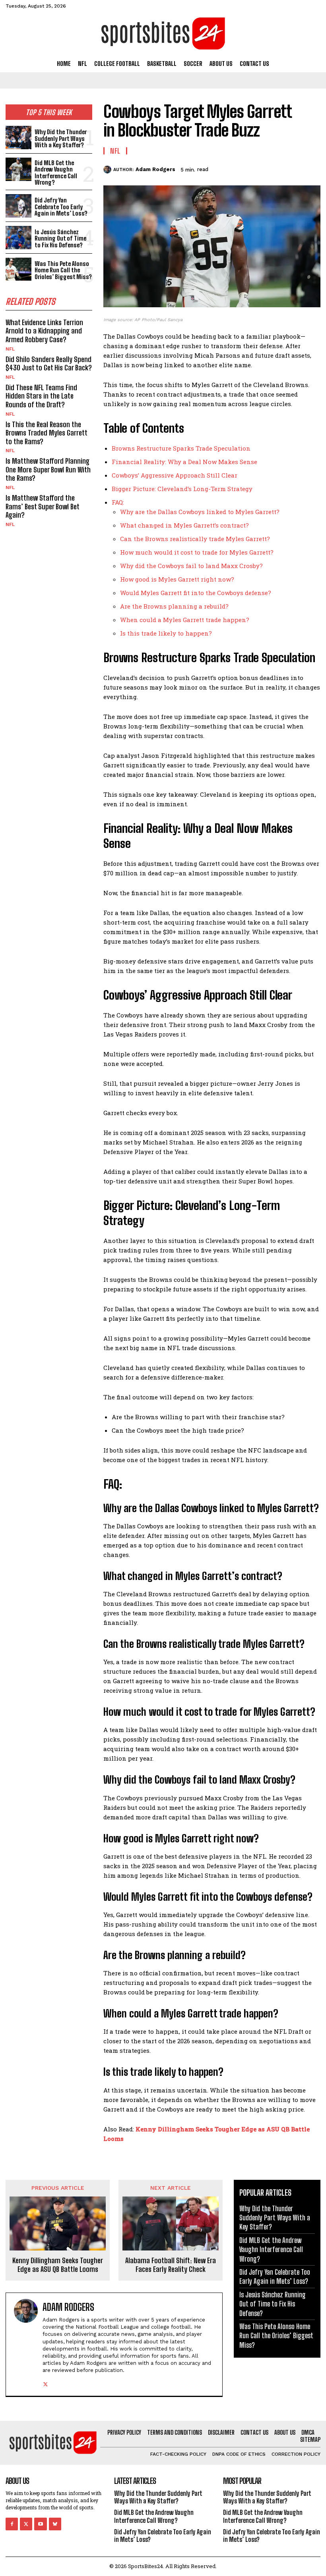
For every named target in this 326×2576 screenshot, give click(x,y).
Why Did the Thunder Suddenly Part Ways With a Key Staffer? (61, 138)
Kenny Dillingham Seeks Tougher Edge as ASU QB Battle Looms (58, 2265)
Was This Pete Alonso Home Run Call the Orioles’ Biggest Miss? (63, 270)
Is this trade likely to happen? (166, 633)
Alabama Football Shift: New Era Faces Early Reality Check (171, 2265)
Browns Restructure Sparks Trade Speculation (181, 448)
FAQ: (118, 502)
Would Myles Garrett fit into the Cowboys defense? (196, 593)
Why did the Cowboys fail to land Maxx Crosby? (191, 566)
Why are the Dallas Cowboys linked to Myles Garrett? (200, 512)
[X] (257, 168)
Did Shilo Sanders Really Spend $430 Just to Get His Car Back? (49, 364)
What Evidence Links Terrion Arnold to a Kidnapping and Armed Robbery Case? (44, 331)
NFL (10, 349)
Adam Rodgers (155, 169)
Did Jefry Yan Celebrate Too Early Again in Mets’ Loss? (61, 207)
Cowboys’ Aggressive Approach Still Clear (175, 475)
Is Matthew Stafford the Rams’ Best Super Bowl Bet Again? (43, 506)
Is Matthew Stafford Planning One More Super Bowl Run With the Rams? (48, 469)
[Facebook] (239, 168)
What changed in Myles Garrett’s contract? (184, 525)
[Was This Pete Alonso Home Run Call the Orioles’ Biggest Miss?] (18, 269)
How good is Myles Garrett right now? (177, 579)
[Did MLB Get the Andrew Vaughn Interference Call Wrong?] (18, 169)
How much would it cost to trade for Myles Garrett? (197, 552)
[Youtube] (40, 2524)
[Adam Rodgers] (108, 170)
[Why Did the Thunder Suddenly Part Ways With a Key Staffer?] (18, 138)
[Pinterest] (275, 168)
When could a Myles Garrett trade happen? (185, 620)
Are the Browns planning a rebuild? (174, 606)
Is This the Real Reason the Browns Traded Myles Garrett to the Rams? (47, 433)
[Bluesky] (55, 2524)
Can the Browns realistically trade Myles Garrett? (195, 539)
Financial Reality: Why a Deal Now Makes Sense (184, 462)
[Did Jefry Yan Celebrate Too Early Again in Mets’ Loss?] (18, 206)
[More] (312, 168)
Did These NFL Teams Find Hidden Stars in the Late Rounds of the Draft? (41, 396)
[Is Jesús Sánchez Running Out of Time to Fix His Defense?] (18, 238)
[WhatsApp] (293, 168)
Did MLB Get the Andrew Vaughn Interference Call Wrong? (56, 173)
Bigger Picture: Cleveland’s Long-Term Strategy (182, 489)
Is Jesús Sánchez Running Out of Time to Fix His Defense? (60, 238)
